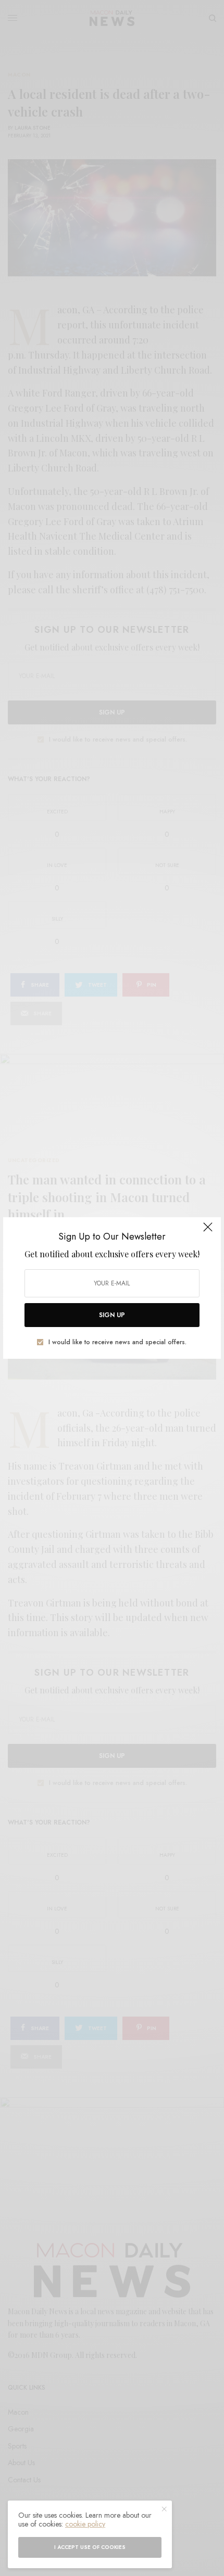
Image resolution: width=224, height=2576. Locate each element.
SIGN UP (112, 1315)
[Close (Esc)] (208, 1231)
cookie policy (85, 2524)
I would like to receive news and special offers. (117, 1342)
